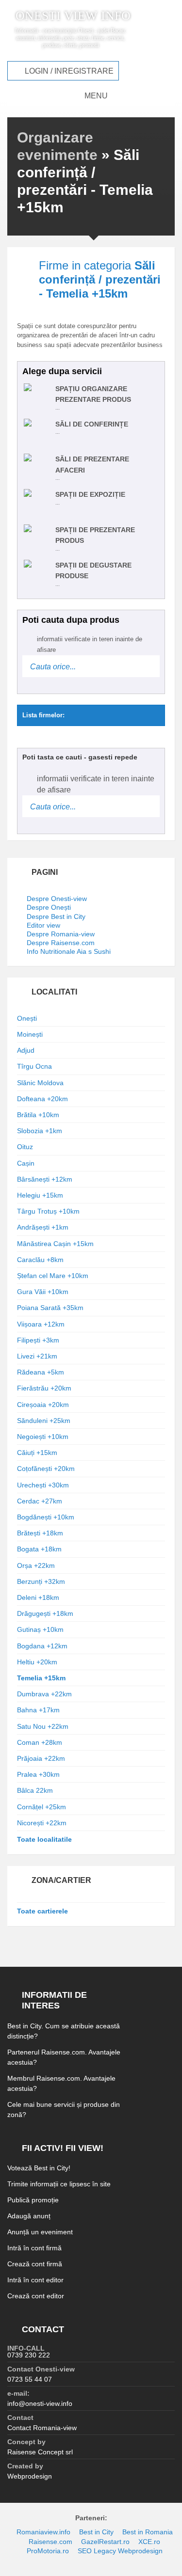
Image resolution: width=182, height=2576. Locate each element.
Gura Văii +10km (43, 1292)
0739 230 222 (29, 2355)
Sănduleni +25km (44, 1421)
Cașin (26, 1163)
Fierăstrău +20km (44, 1388)
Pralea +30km (38, 1774)
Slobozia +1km (40, 1131)
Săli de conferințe (92, 424)
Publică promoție (33, 2200)
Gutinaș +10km (40, 1629)
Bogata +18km (39, 1549)
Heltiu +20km (37, 1662)
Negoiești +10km (43, 1437)
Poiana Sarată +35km (50, 1308)
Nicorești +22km (42, 1823)
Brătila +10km (38, 1115)
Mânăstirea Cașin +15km (55, 1244)
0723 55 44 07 (30, 2379)
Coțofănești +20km (46, 1469)
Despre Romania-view (61, 934)
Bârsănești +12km (45, 1179)
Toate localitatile (44, 1839)
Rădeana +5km (41, 1372)
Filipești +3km (38, 1340)
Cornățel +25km (41, 1807)
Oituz (25, 1147)
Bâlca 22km (35, 1790)
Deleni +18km (38, 1597)
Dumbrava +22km (44, 1694)
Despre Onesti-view (57, 899)
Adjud (26, 1050)
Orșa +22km (36, 1565)
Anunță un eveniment (40, 2232)
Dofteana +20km (42, 1099)
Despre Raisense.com (61, 943)
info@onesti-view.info (40, 2403)
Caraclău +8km (40, 1260)
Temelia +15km (41, 1678)
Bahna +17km (38, 1710)
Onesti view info (73, 16)
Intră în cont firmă (34, 2248)
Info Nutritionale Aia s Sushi (69, 951)
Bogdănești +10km (46, 1517)
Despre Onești (49, 907)
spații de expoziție (90, 494)
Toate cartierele (42, 1911)
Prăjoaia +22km (41, 1758)
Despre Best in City (56, 917)
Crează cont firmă (35, 2264)
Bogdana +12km (42, 1646)
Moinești (30, 1034)
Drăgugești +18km (45, 1613)
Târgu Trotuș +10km (48, 1211)
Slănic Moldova (40, 1083)
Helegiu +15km (40, 1195)
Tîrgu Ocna (34, 1066)
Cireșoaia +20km (43, 1405)
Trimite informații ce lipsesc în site (59, 2184)
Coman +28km (40, 1742)
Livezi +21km (37, 1356)
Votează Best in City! (39, 2168)
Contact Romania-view (42, 2428)
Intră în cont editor (35, 2280)
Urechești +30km (43, 1485)
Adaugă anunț (29, 2216)
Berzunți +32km (41, 1581)
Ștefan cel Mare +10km (53, 1276)
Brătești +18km (40, 1533)
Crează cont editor (36, 2296)
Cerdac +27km (40, 1501)
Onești (27, 1018)
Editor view (43, 925)
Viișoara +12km (41, 1324)
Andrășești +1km (43, 1227)
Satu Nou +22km (43, 1726)
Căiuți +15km (37, 1453)
